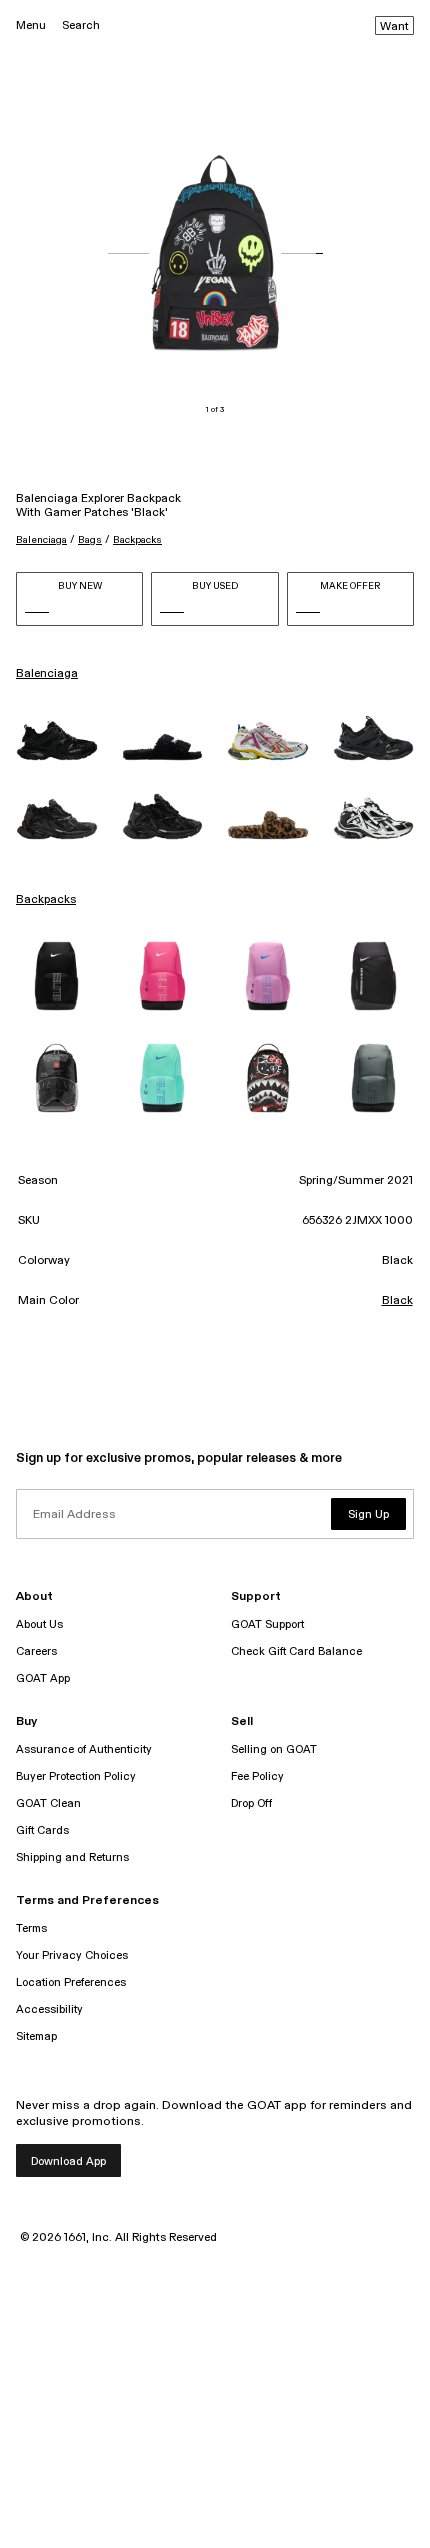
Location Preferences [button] (71, 1982)
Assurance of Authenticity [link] (84, 1749)
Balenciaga (41, 540)
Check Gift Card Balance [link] (296, 1651)
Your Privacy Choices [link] (72, 1955)
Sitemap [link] (36, 2036)
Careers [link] (36, 1651)
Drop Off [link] (251, 1803)
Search (81, 25)
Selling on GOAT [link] (274, 1749)
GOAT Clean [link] (48, 1803)
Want (394, 27)
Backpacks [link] (46, 900)
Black (397, 1301)
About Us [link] (39, 1624)
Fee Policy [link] (257, 1776)
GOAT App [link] (43, 1678)
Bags (90, 540)
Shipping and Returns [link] (72, 1857)
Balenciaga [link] (47, 674)
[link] (57, 740)
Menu (31, 25)
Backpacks (137, 540)
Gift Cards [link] (42, 1830)
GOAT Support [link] (267, 1624)
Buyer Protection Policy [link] (76, 1776)
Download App (68, 2161)
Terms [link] (31, 1928)
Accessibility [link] (49, 2009)
